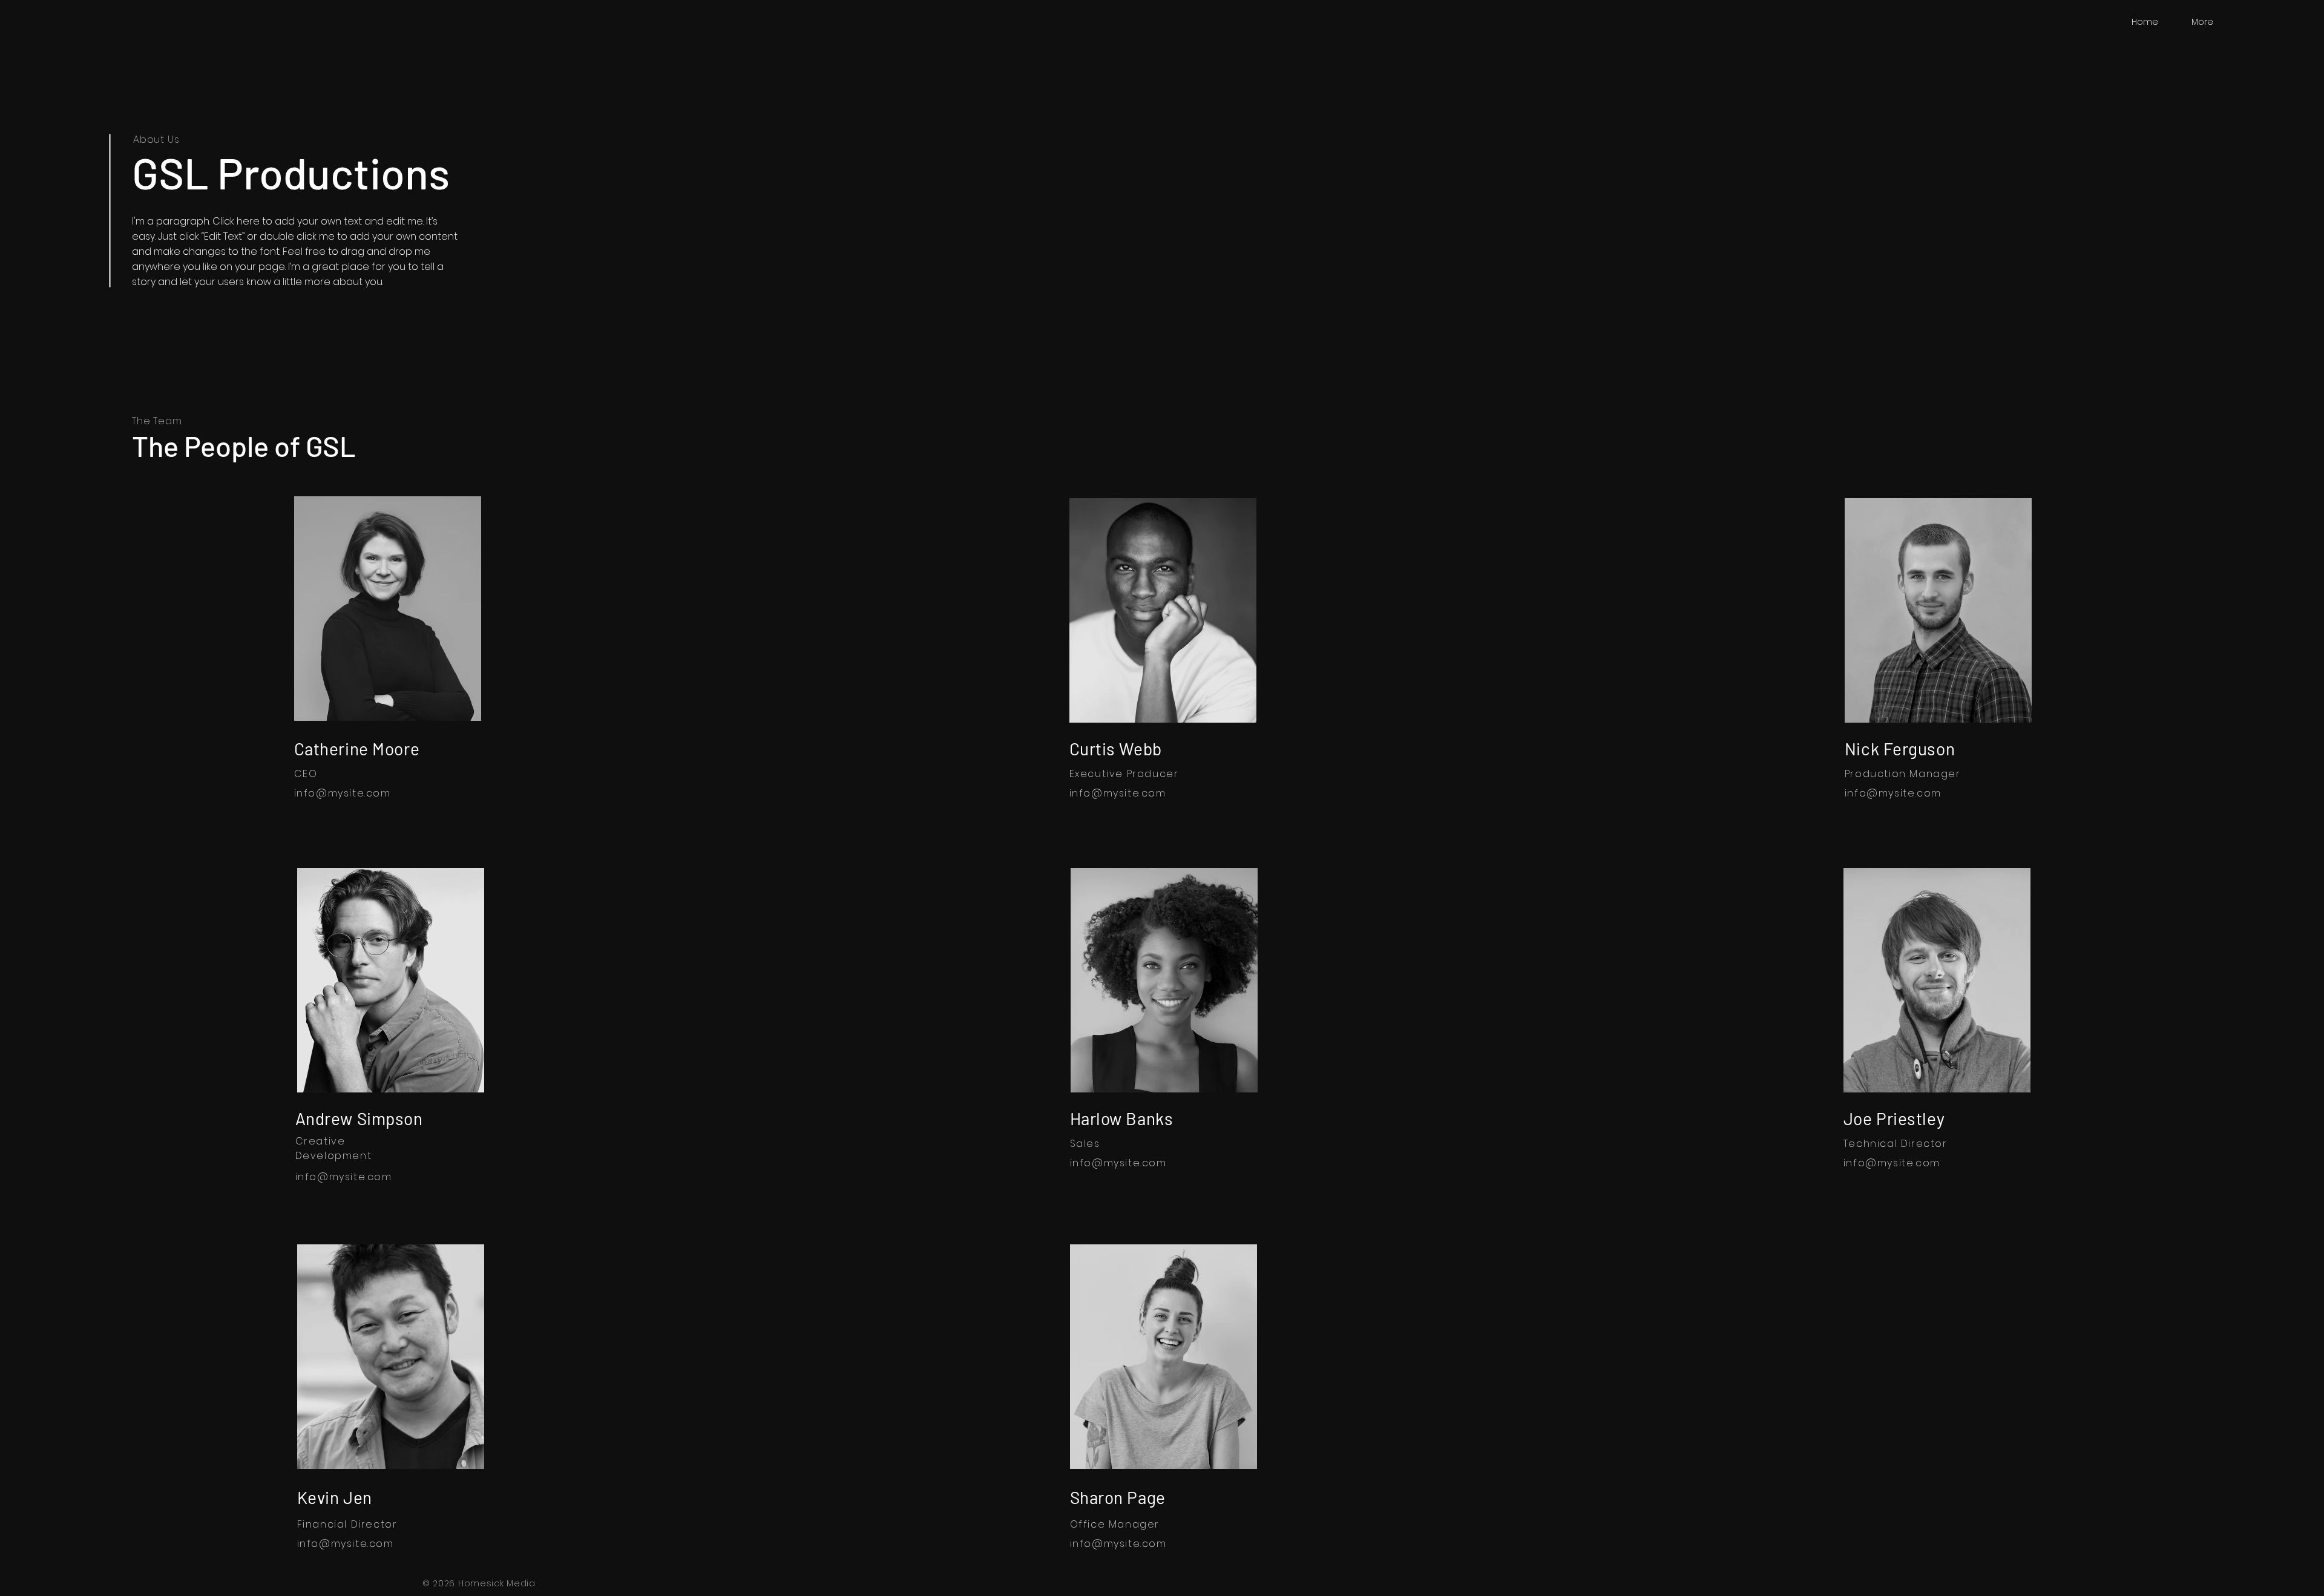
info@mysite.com (343, 793)
